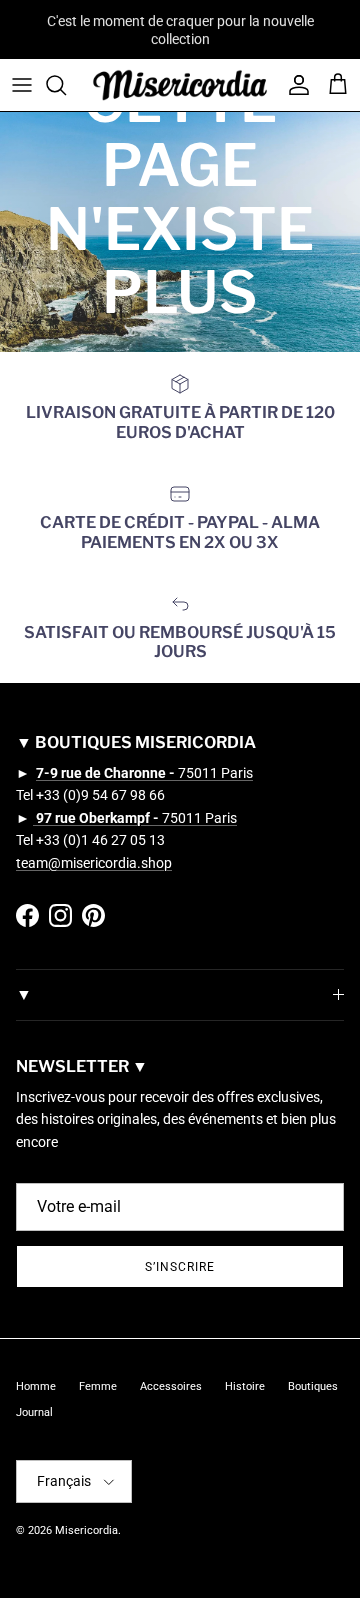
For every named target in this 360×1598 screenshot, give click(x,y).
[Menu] (22, 85)
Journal (34, 1412)
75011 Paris (144, 773)
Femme (98, 1386)
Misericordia (86, 1530)
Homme (36, 1386)
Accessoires (171, 1386)
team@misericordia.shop (94, 863)
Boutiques (313, 1386)
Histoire (245, 1386)
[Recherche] (66, 85)
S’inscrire (180, 1267)
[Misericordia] (180, 85)
